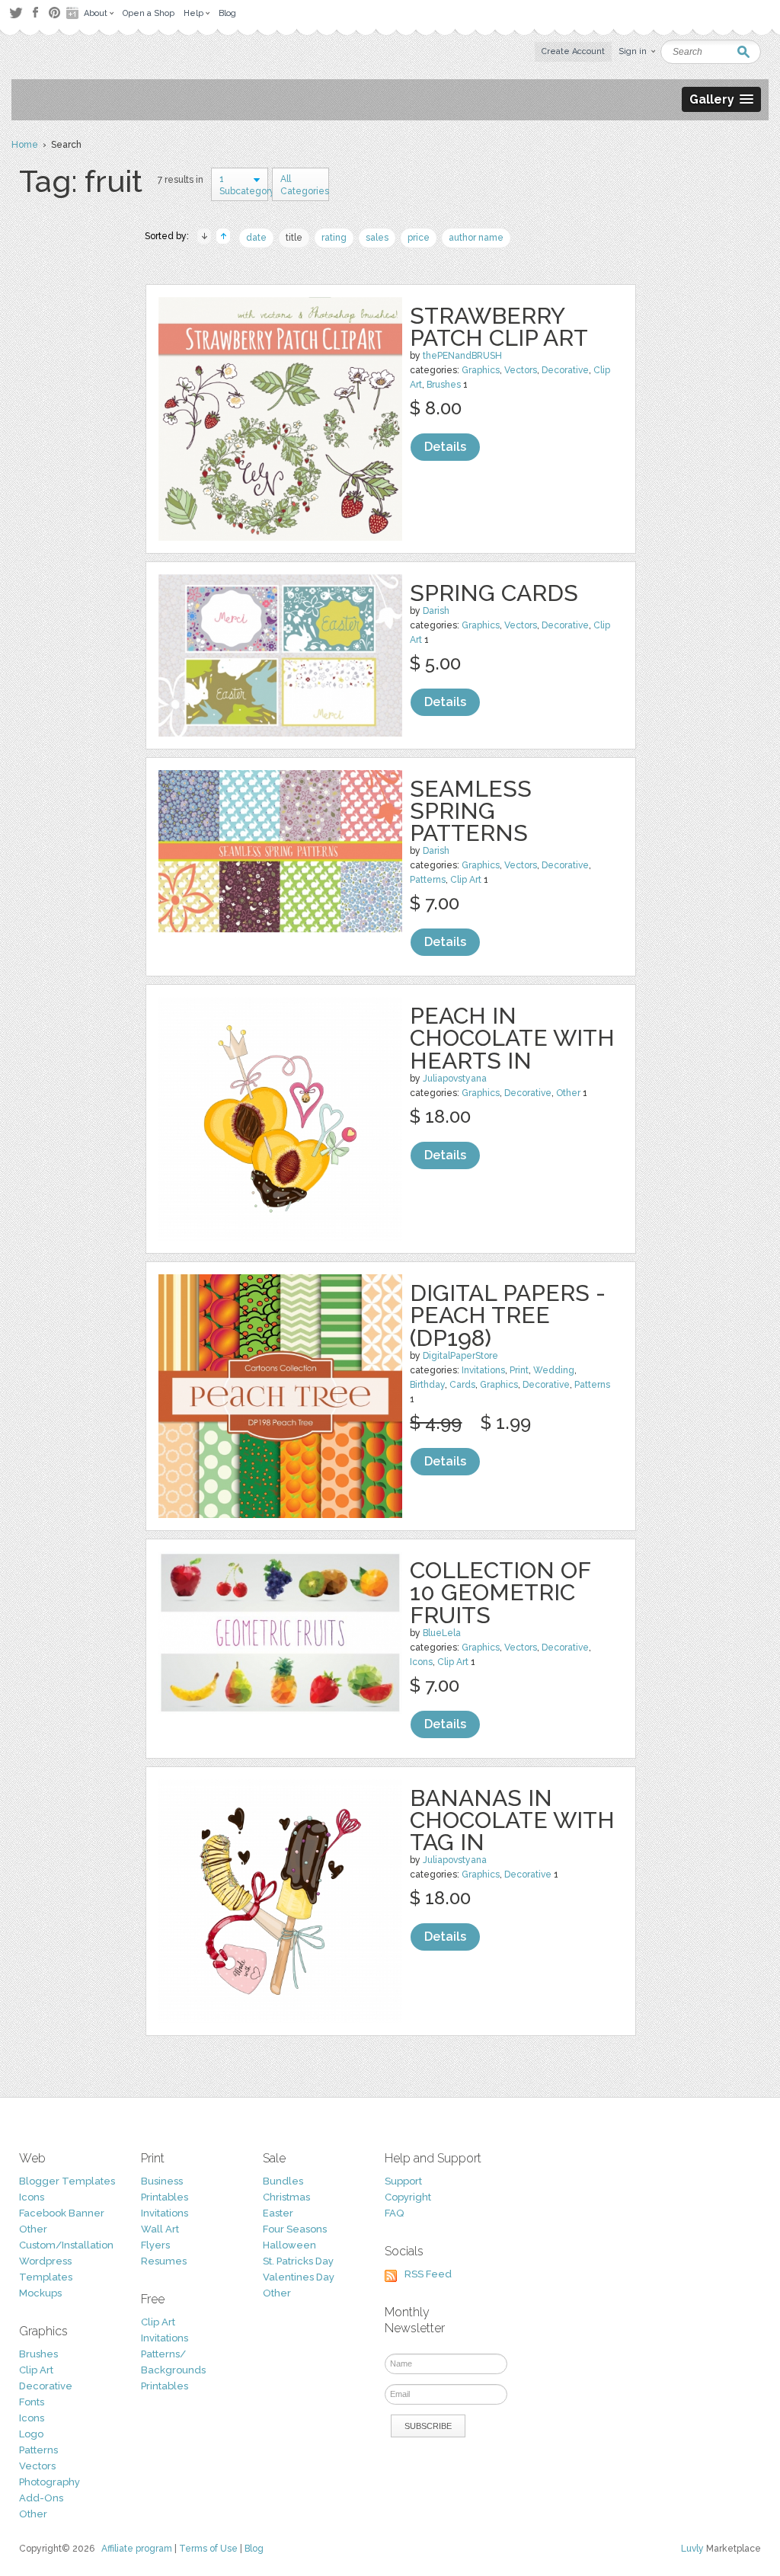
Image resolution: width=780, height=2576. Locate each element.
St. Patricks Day (298, 2261)
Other (568, 1093)
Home (25, 145)
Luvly (692, 2549)
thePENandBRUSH (462, 356)
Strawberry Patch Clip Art (499, 327)
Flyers (155, 2245)
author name (476, 238)
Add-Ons (41, 2498)
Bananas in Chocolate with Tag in (512, 1820)
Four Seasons (295, 2229)
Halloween (289, 2245)
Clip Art (466, 880)
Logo (31, 2434)
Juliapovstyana (455, 1079)
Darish (436, 611)
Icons (421, 1662)
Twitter (16, 13)
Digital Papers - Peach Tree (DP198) (508, 1315)
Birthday (427, 1385)
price (419, 238)
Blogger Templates (67, 2181)
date (256, 238)
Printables (165, 2197)
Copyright (408, 2197)
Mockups (40, 2293)
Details (445, 447)
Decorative (565, 370)
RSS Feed (428, 2274)
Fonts (32, 2402)
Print (519, 1370)
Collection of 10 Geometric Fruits (500, 1592)
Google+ (74, 13)
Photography (50, 2482)
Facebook (35, 13)
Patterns (428, 880)
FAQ (394, 2213)
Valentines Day (299, 2277)
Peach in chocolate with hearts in (512, 1038)
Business (162, 2181)
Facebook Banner (62, 2213)
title (294, 238)
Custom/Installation (66, 2245)
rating (334, 238)
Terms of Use (208, 2549)
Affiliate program (137, 2549)
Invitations (483, 1370)
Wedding (554, 1370)
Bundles (283, 2181)
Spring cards (494, 593)
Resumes (164, 2261)
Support (403, 2181)
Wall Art (160, 2229)
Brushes (444, 385)
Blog (254, 2549)
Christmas (286, 2197)
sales (377, 238)
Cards (462, 1385)
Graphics (481, 370)
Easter (278, 2213)
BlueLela (442, 1633)
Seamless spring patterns (471, 811)
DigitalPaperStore (460, 1356)
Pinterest (54, 13)
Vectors (521, 370)
